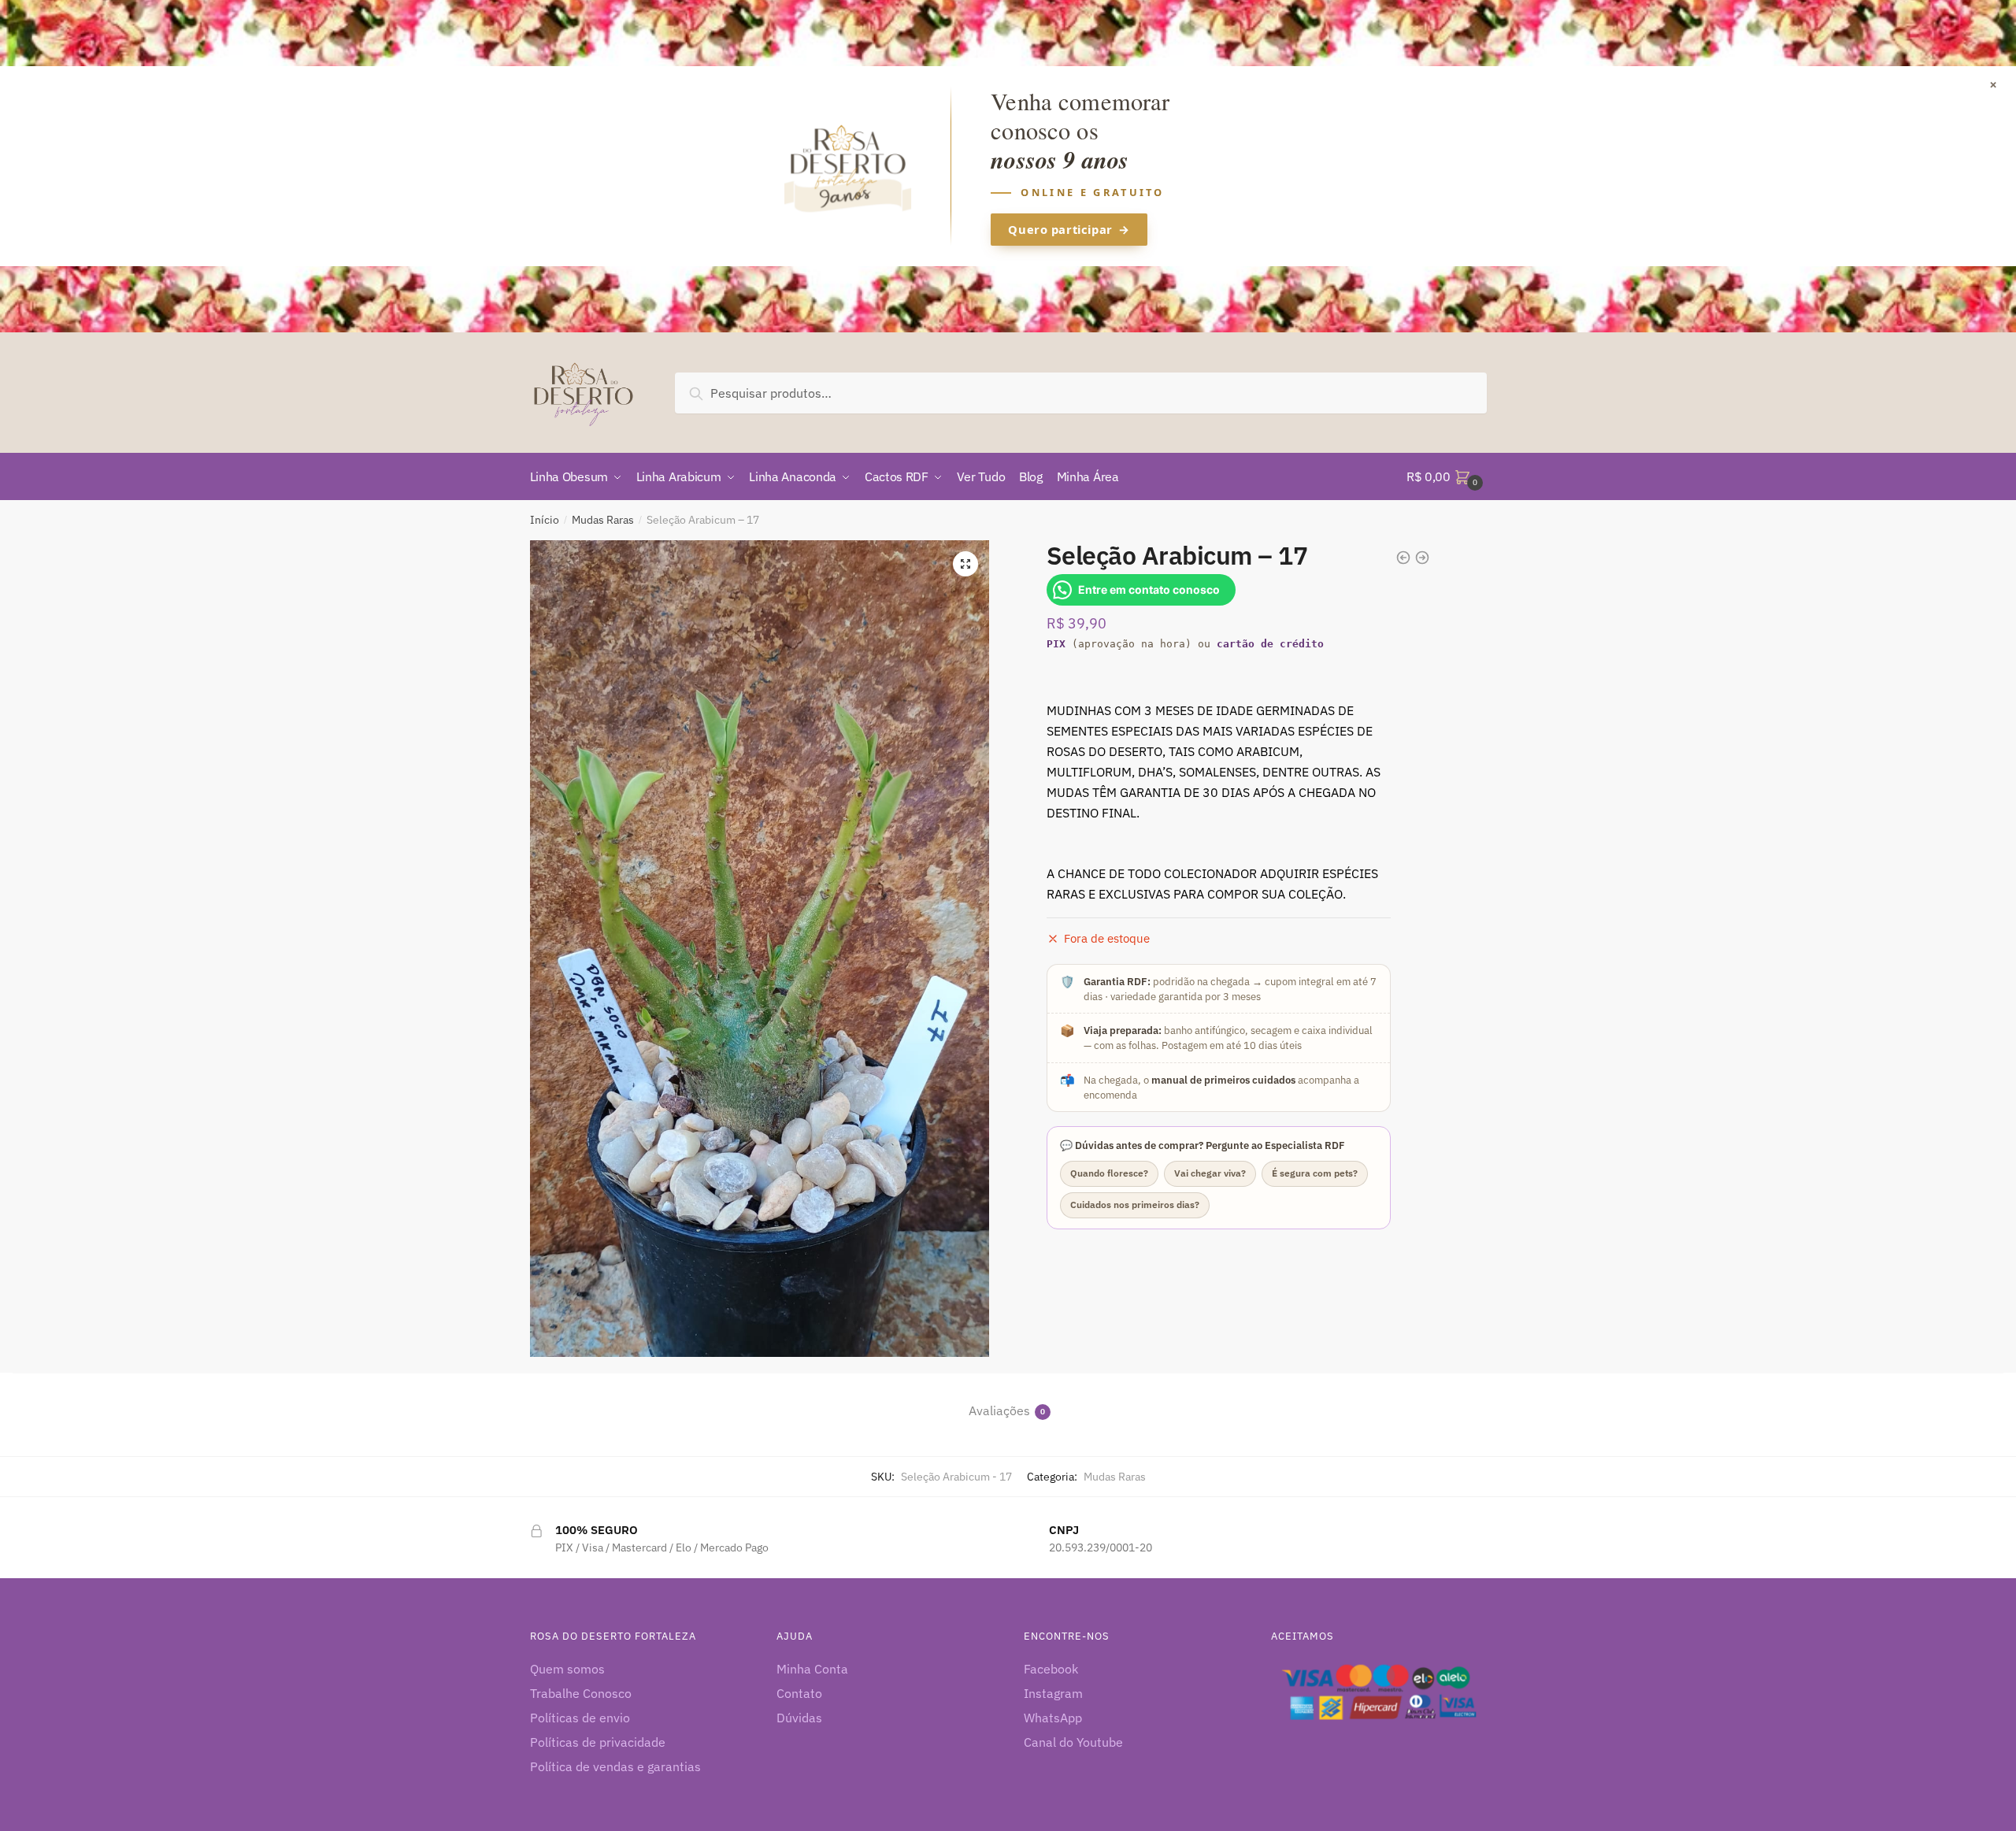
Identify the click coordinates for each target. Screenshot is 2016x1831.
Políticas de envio (580, 1718)
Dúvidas (799, 1718)
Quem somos (567, 1669)
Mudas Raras (603, 520)
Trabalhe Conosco (581, 1693)
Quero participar (1069, 229)
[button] (965, 564)
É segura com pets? (1315, 1173)
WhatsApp (1053, 1718)
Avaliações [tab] (999, 1410)
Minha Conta (812, 1669)
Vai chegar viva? (1210, 1173)
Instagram (1053, 1693)
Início (545, 520)
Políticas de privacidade (598, 1742)
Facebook (1051, 1669)
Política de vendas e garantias (615, 1766)
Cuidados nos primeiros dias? (1135, 1205)
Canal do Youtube (1073, 1742)
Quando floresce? (1109, 1173)
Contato (799, 1693)
